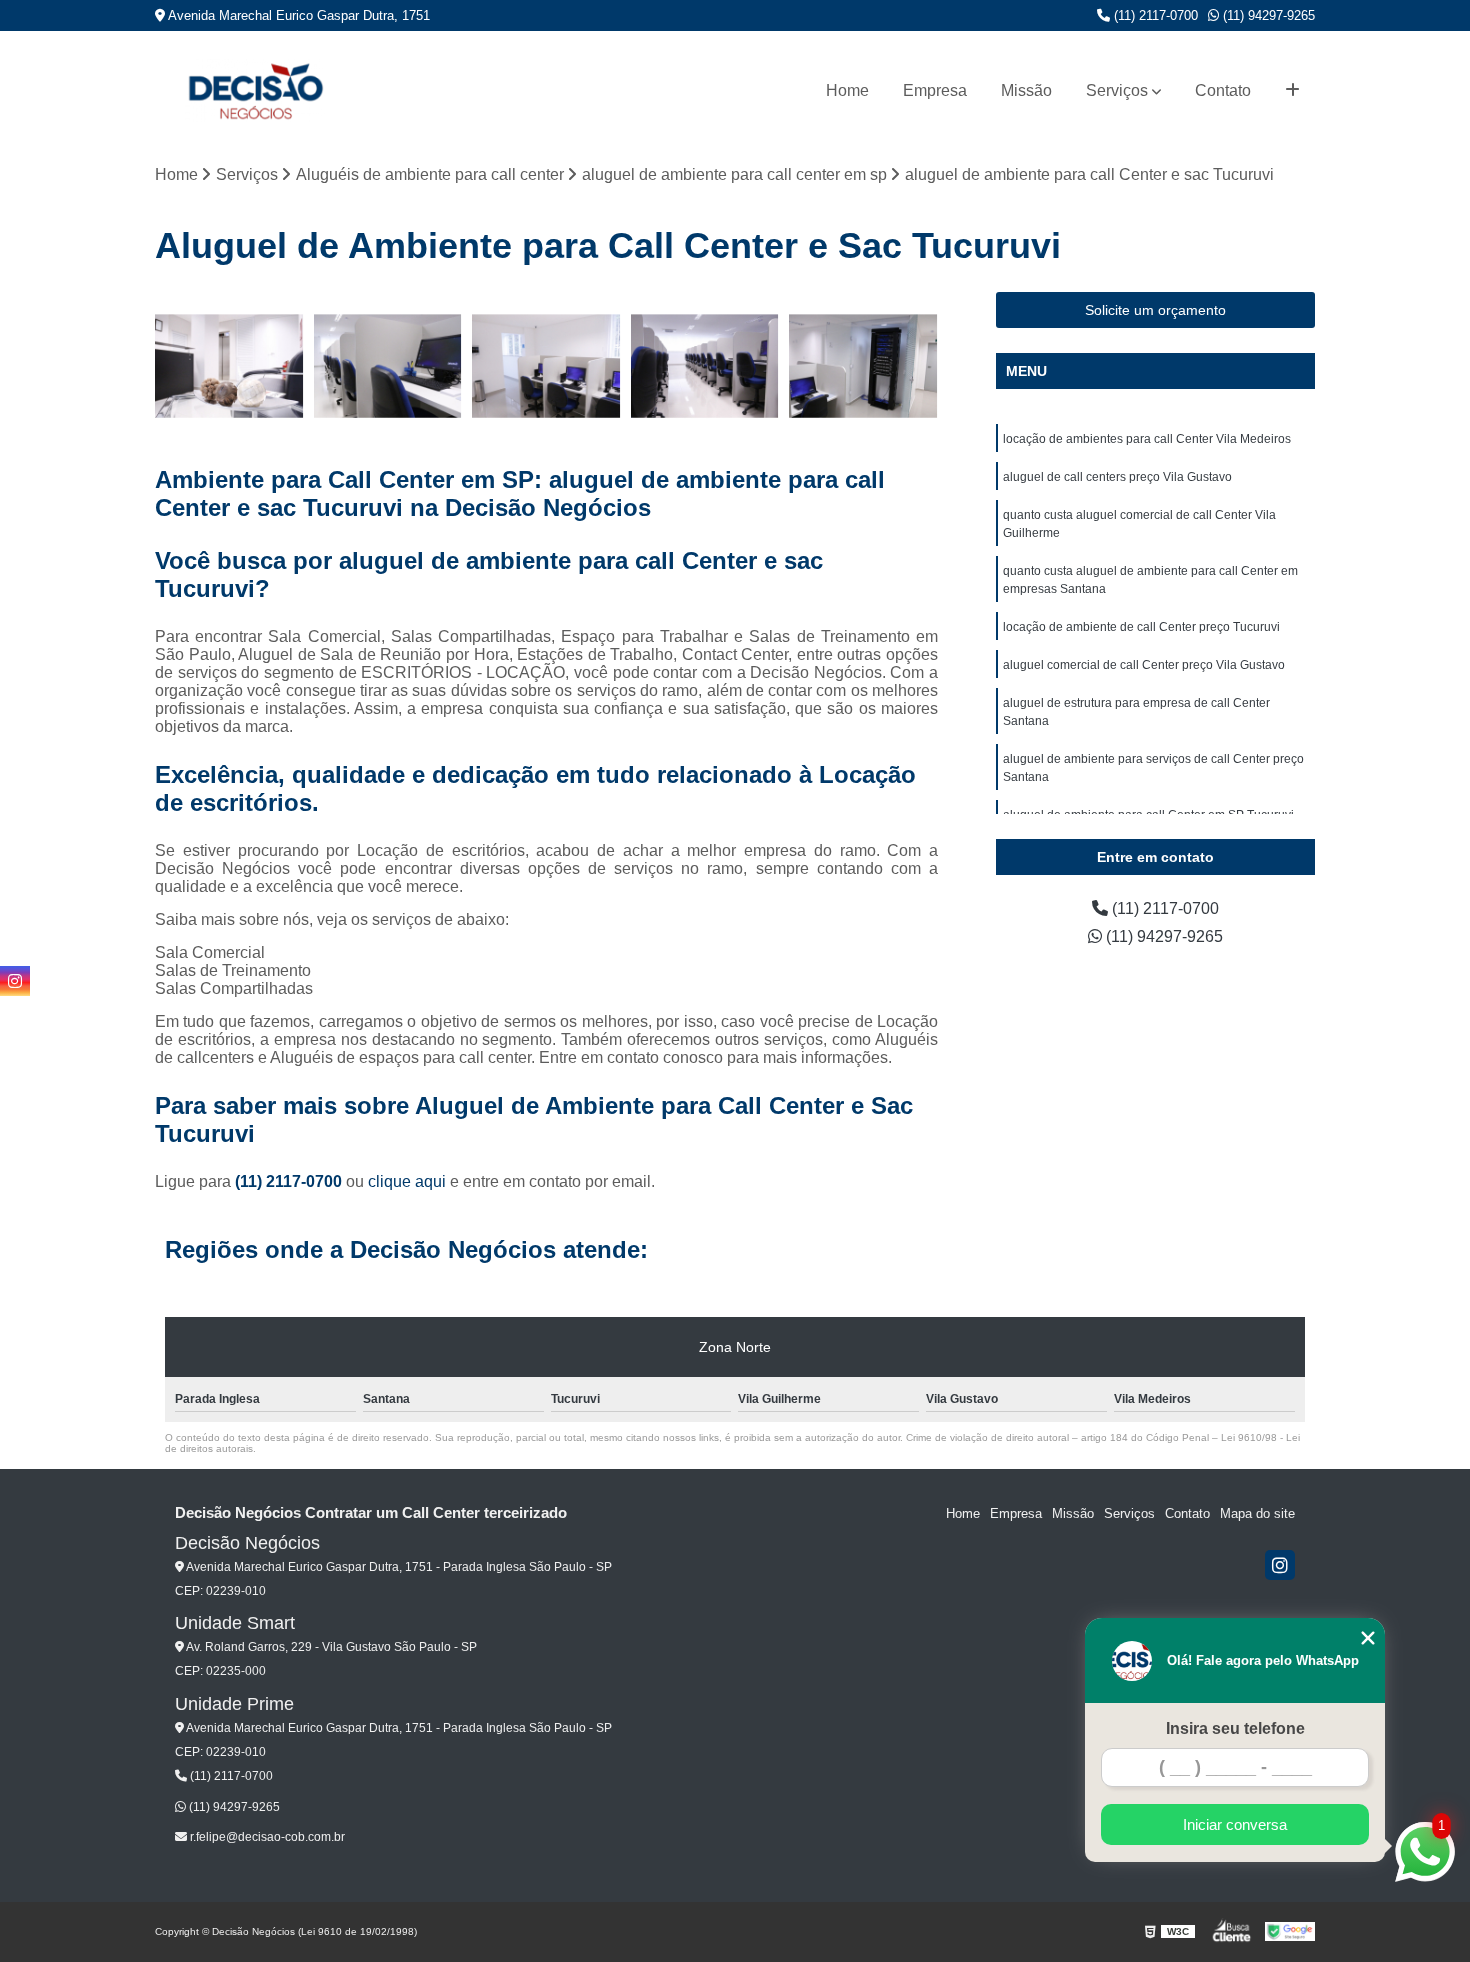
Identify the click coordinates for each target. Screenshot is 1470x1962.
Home (847, 90)
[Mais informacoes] (1292, 91)
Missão (1026, 90)
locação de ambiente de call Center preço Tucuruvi (1141, 627)
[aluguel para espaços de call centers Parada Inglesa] (863, 366)
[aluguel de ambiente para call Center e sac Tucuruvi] (388, 366)
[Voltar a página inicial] (255, 90)
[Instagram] (1280, 1565)
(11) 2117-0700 (1154, 15)
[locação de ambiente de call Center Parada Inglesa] (229, 366)
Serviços (1117, 90)
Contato (1223, 90)
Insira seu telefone (1235, 1728)
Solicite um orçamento (1155, 310)
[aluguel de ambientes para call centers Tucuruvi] (705, 366)
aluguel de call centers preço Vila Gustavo (1117, 477)
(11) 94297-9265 (1267, 15)
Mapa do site (1257, 1513)
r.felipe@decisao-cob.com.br (266, 1837)
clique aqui (407, 1181)
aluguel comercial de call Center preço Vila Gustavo (1144, 665)
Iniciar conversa (1235, 1824)
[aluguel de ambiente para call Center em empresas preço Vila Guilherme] (546, 366)
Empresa (935, 90)
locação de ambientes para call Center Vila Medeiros (1147, 439)
